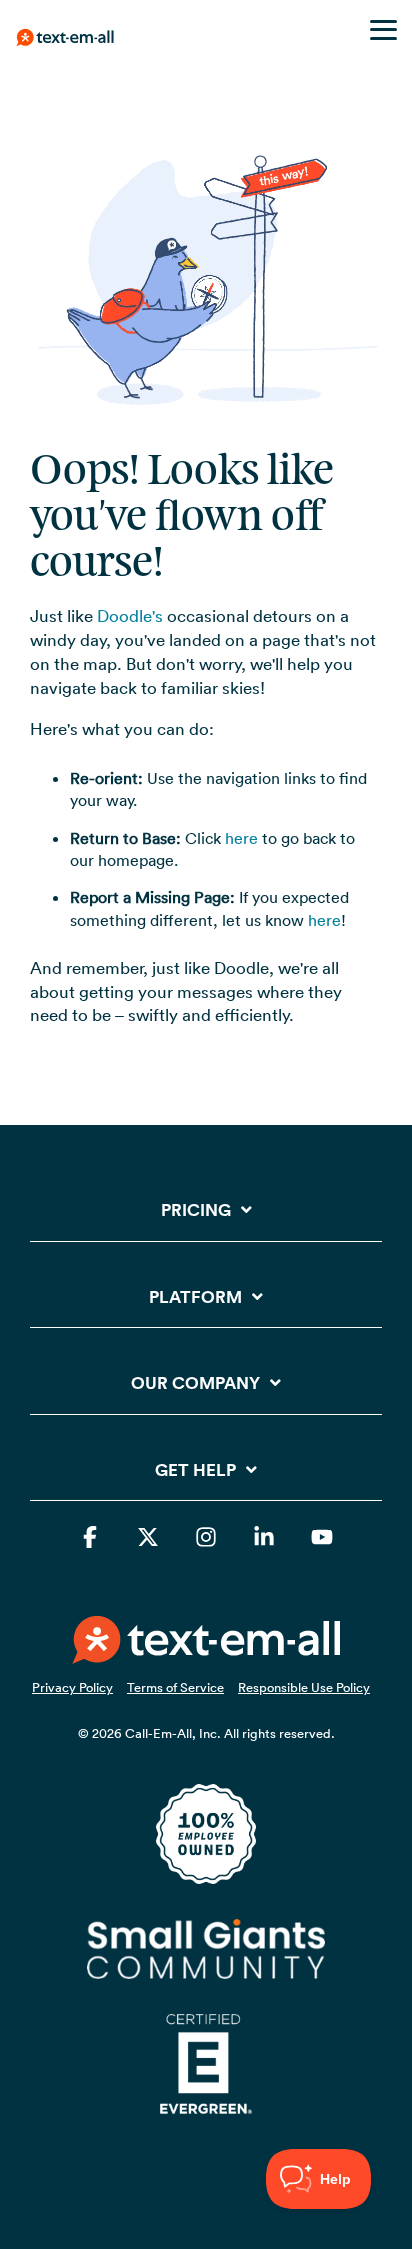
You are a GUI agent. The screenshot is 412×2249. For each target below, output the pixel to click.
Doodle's (130, 616)
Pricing (196, 1210)
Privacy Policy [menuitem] (72, 1687)
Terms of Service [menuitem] (175, 1687)
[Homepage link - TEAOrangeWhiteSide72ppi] (206, 1652)
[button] (383, 28)
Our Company (195, 1383)
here (241, 838)
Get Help (195, 1470)
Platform (195, 1297)
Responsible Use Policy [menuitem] (304, 1687)
